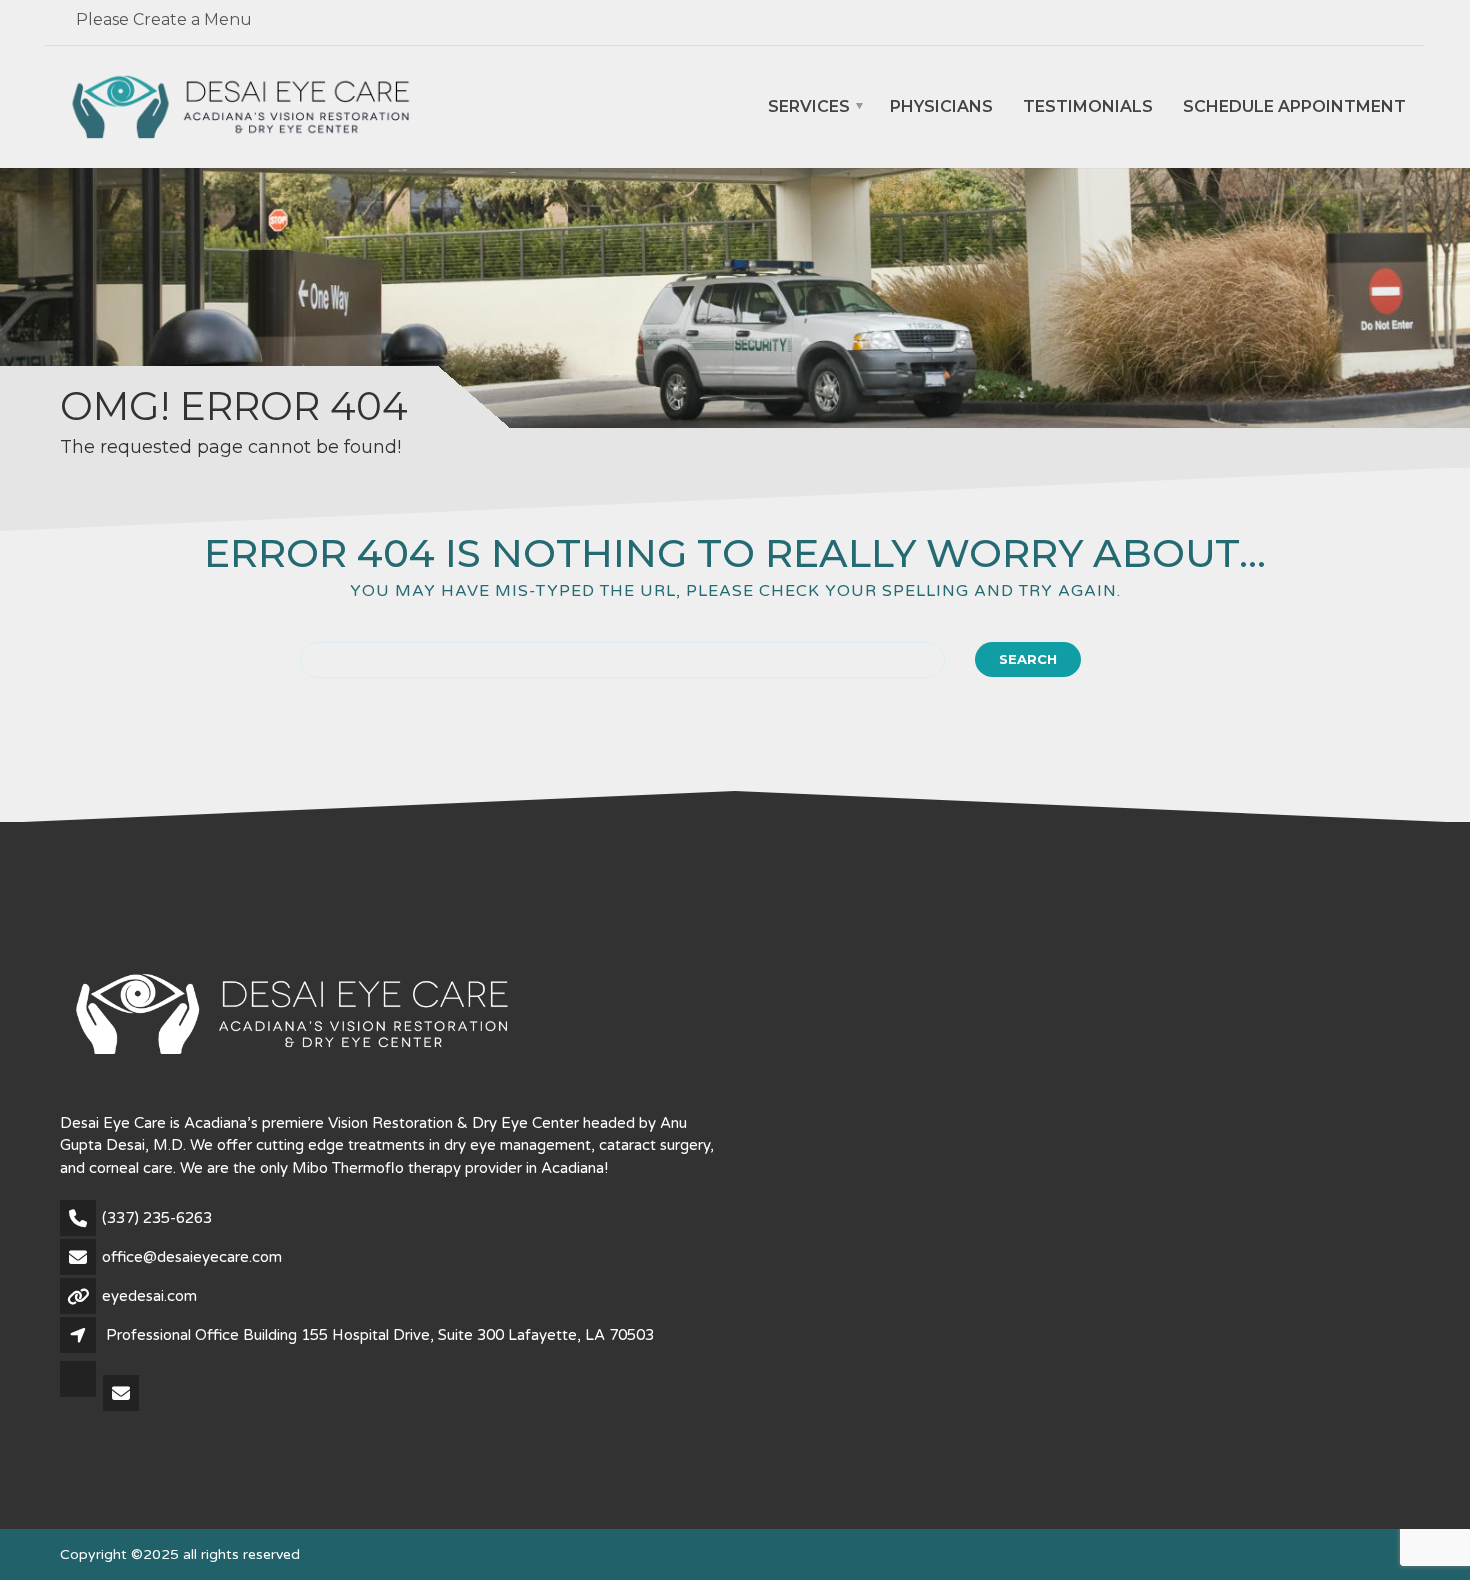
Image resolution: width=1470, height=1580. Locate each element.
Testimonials (1088, 107)
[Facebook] (79, 1395)
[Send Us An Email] (122, 1395)
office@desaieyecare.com (192, 1257)
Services (809, 107)
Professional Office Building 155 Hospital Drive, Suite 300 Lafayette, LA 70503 (380, 1335)
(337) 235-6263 (157, 1218)
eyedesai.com (149, 1296)
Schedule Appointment (1294, 107)
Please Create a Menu (164, 19)
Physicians (941, 107)
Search (1028, 659)
